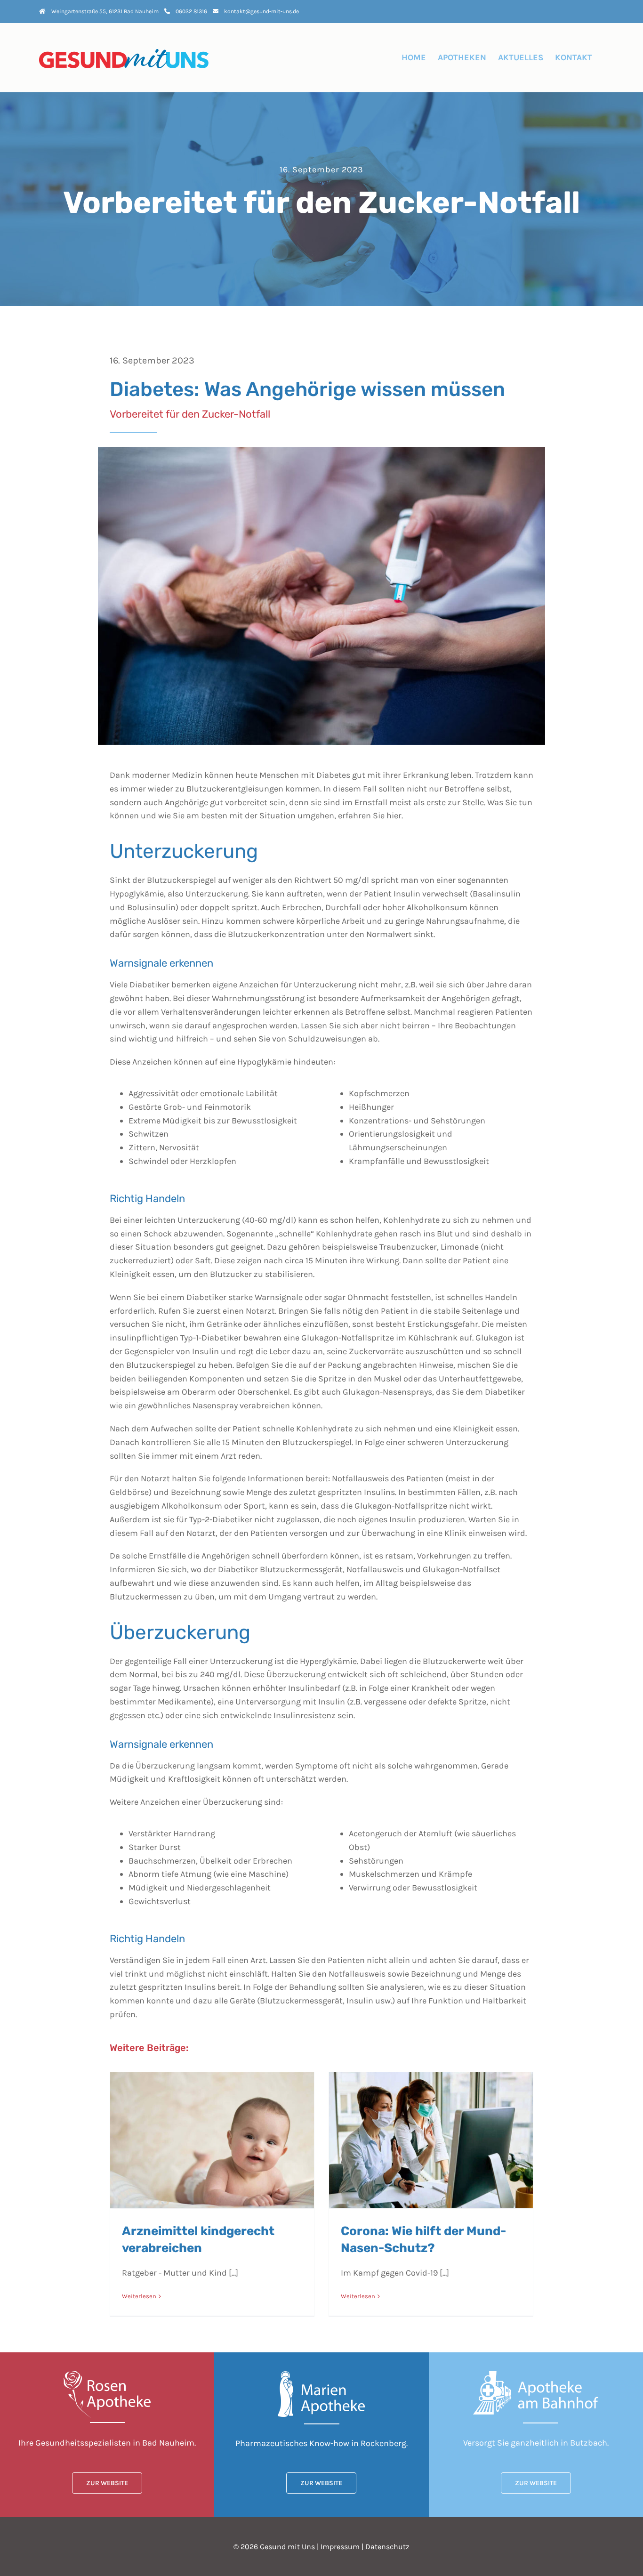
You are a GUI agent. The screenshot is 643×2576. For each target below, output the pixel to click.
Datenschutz (387, 2547)
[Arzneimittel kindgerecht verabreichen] (212, 2140)
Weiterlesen (139, 2296)
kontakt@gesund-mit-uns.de (261, 11)
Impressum (340, 2547)
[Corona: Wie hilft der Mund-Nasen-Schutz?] (431, 2140)
